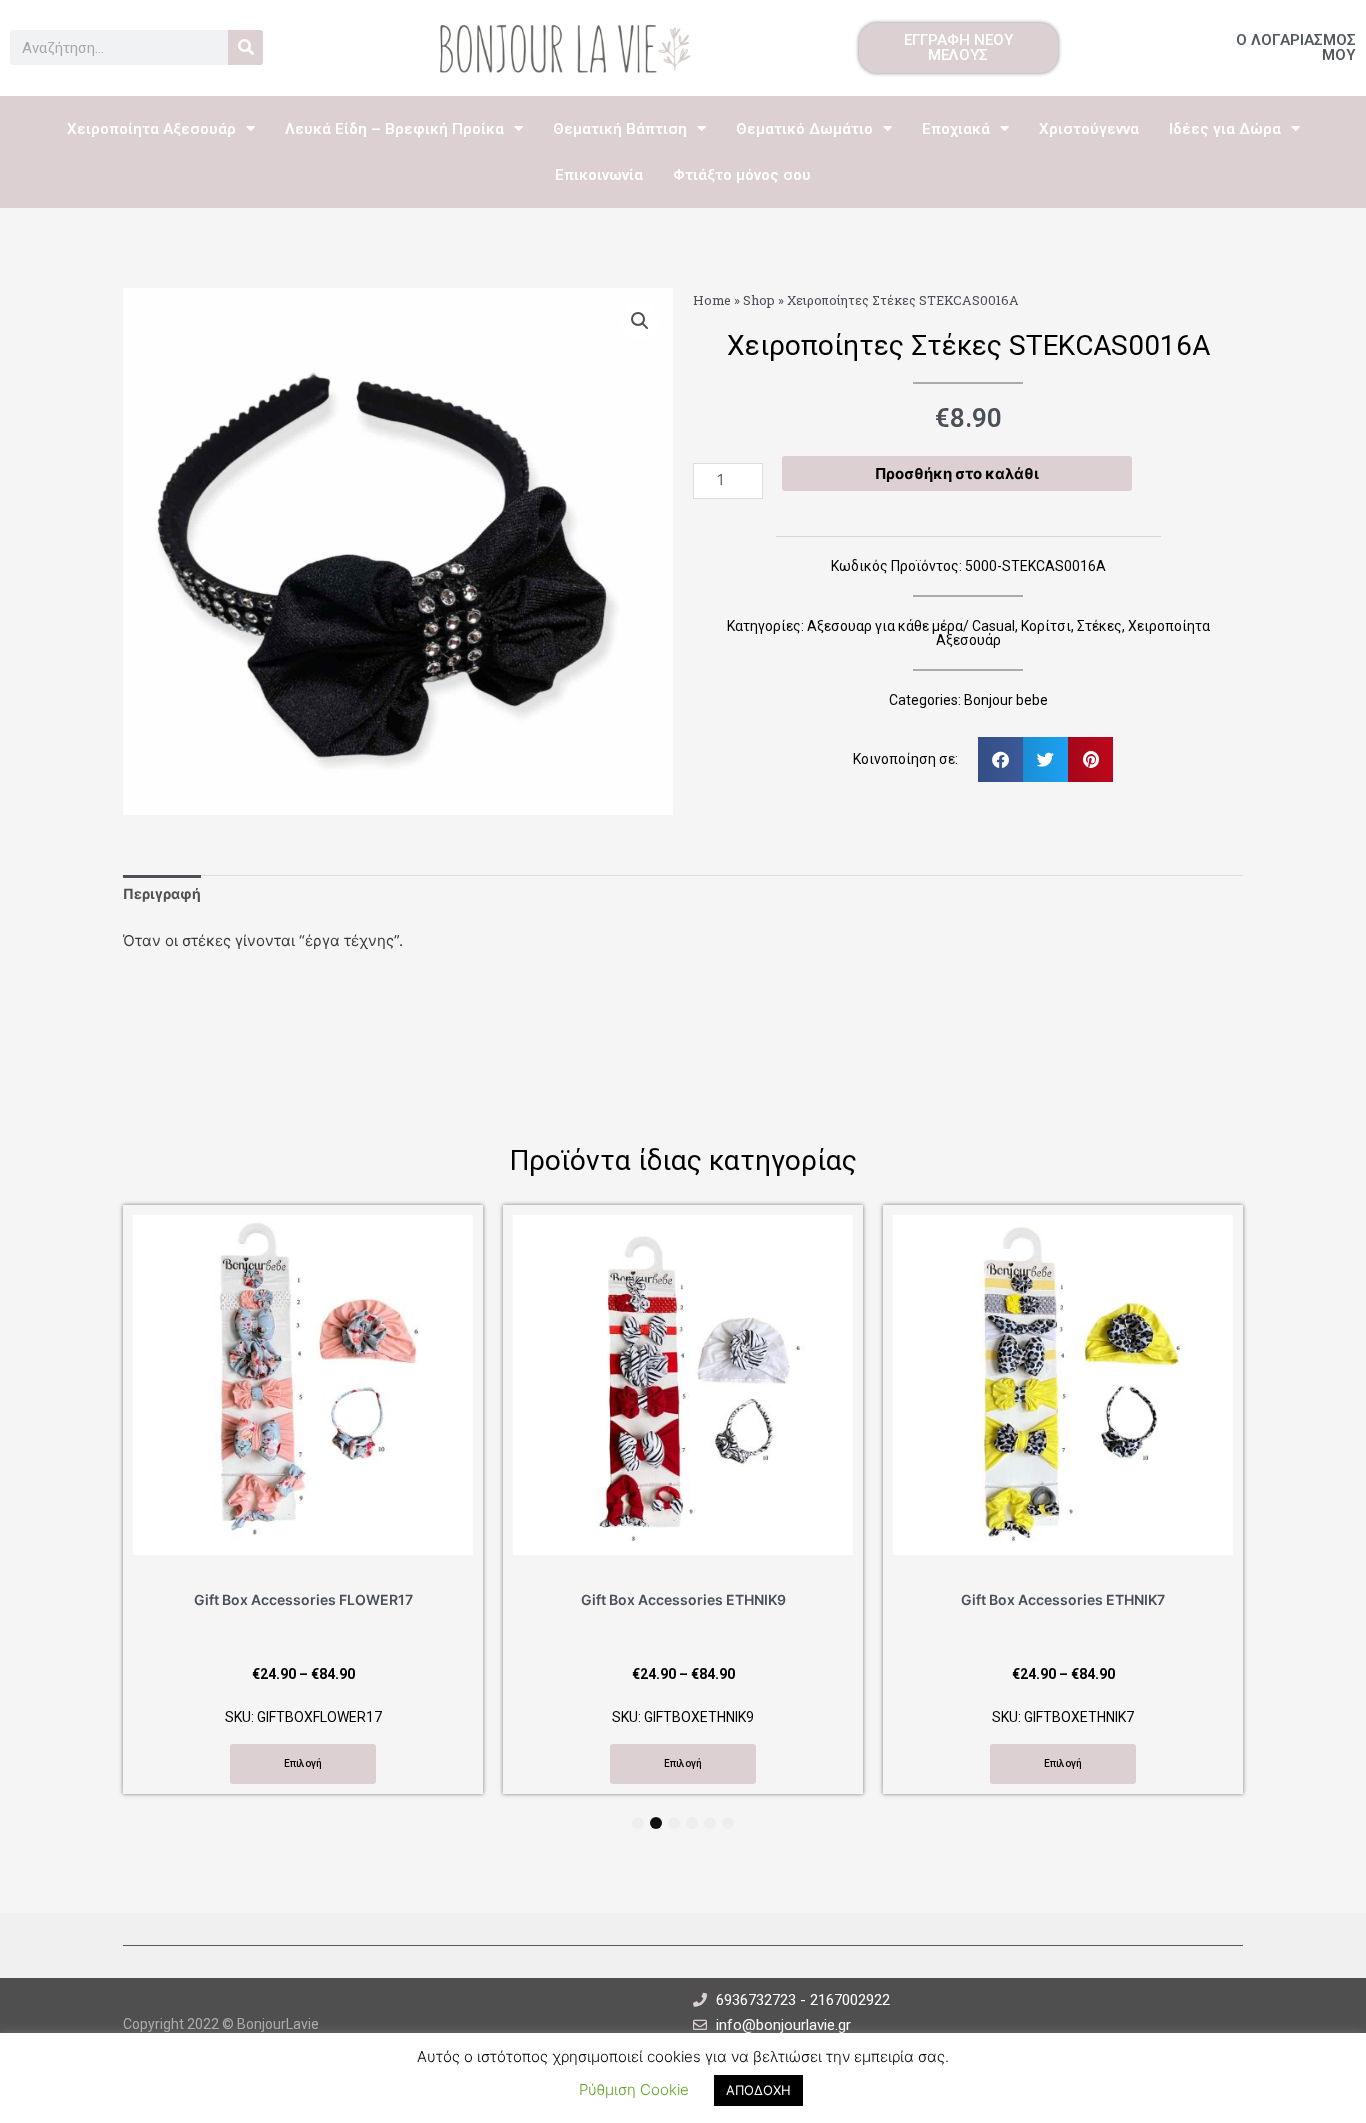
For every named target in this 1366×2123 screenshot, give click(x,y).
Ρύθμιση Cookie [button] (634, 2089)
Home (712, 300)
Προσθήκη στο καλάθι (957, 473)
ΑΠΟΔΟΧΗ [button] (758, 2090)
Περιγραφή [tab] (162, 893)
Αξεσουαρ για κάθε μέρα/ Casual (911, 626)
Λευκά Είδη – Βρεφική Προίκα (394, 129)
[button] (640, 321)
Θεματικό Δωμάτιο (804, 129)
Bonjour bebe (1006, 700)
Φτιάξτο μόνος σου (742, 175)
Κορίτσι (1046, 626)
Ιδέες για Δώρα (1225, 129)
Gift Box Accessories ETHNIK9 (683, 1599)
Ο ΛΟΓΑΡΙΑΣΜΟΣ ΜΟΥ (1296, 47)
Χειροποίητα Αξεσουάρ (151, 129)
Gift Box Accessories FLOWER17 (303, 1599)
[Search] (245, 47)
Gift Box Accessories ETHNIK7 (1063, 1599)
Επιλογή (303, 1763)
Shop (759, 300)
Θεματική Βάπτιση (620, 129)
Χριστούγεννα (1089, 129)
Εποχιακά (956, 129)
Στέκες (1099, 626)
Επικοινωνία (599, 175)
